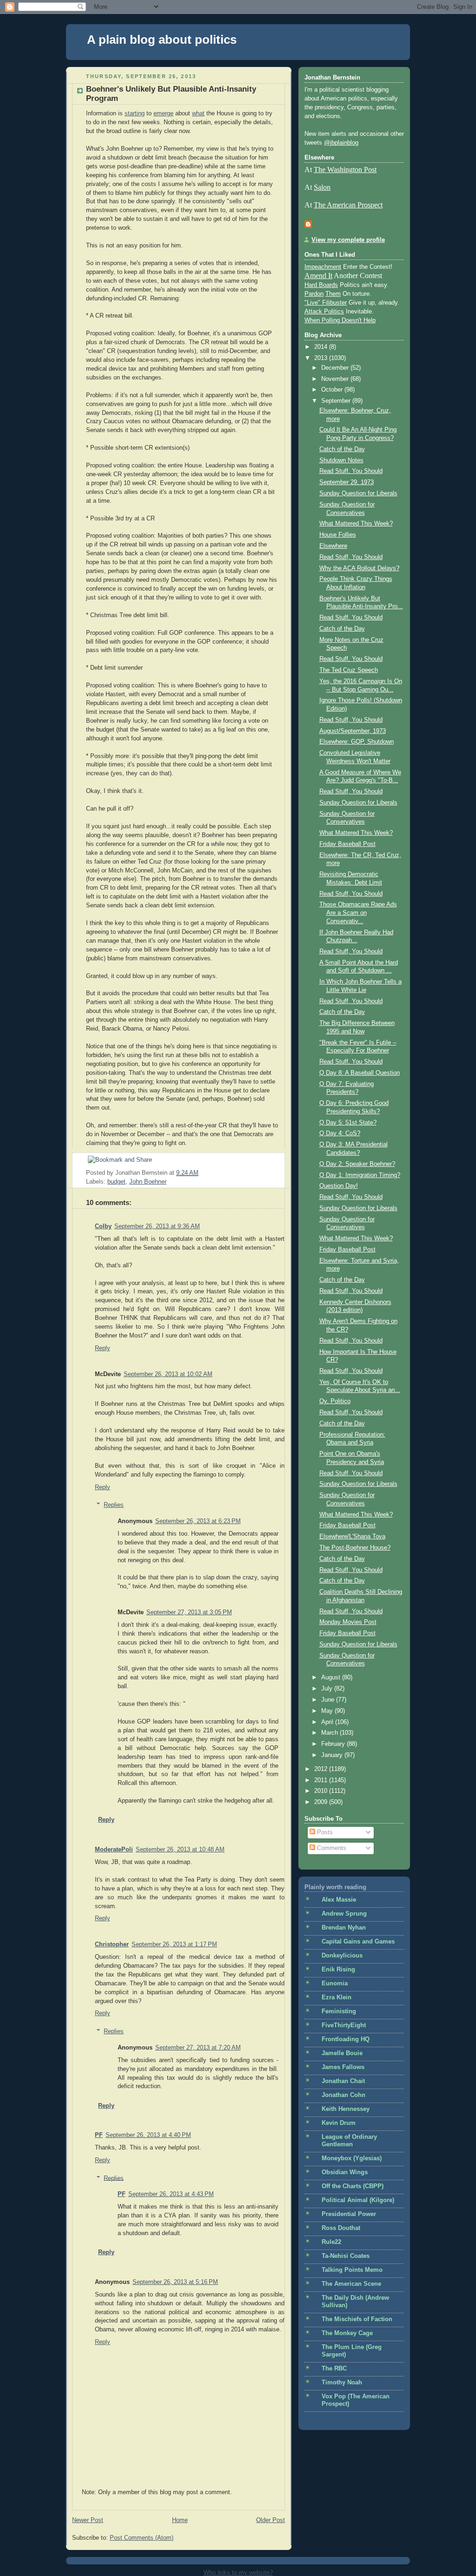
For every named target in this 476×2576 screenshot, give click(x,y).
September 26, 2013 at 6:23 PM (198, 1521)
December (336, 368)
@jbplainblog (341, 143)
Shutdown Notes (341, 460)
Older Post (271, 2520)
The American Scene (351, 2284)
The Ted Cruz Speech (349, 670)
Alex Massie (339, 1900)
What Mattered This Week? (356, 524)
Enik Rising (338, 1970)
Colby (103, 1226)
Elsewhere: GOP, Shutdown (357, 742)
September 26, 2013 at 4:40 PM (148, 2135)
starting (135, 113)
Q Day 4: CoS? (340, 1133)
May (328, 1711)
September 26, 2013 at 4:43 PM (171, 2194)
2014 (322, 347)
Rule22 (331, 2242)
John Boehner (148, 1182)
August (332, 1677)
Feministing (339, 2011)
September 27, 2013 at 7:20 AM (198, 2048)
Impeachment (323, 267)
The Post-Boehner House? (355, 1548)
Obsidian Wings (345, 2172)
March (331, 1733)
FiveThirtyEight (344, 2025)
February (334, 1744)
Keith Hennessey (346, 2109)
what (198, 113)
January (333, 1755)
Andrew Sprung (344, 1914)
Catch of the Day (342, 449)
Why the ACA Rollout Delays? (359, 568)
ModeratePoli (114, 1850)
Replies (114, 1505)
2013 (322, 358)
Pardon (314, 294)
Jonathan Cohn (344, 2095)
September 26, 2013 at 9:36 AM (157, 1226)
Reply (102, 1348)
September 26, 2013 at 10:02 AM (168, 1374)
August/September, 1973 (353, 731)
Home (180, 2520)
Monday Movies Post (348, 1622)
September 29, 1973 (347, 482)
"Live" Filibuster (326, 303)
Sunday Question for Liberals (358, 493)
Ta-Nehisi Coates (346, 2256)
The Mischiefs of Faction (357, 2319)
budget (116, 1182)
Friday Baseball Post (347, 844)
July (328, 1689)
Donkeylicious (342, 1956)
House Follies (338, 535)
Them (333, 294)
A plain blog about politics (162, 40)
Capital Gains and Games (358, 1942)
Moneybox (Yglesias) (352, 2158)
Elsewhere (333, 546)
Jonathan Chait (343, 2081)
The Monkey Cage (347, 2333)
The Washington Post (345, 170)
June (329, 1700)
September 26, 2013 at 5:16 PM (175, 2282)
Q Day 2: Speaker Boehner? (357, 1164)
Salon (322, 187)
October (333, 390)
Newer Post (88, 2520)
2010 (322, 1791)
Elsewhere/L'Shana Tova (352, 1537)
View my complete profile (348, 240)
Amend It (318, 276)
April (328, 1722)
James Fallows (343, 2067)
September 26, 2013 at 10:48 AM (180, 1850)
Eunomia (335, 1984)
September (337, 401)
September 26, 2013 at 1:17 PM (174, 1944)
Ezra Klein (337, 1997)
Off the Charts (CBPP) (353, 2186)
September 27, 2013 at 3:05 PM (189, 1612)
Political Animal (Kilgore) (358, 2200)
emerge (163, 113)
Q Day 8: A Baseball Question (360, 1073)
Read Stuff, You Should (351, 471)
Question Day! (339, 1186)
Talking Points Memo (352, 2270)
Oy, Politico (335, 1401)
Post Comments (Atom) (142, 2538)
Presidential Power (349, 2214)
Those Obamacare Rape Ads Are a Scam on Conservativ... (358, 913)
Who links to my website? (238, 2573)
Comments (331, 1848)
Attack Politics (324, 312)
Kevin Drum (339, 2123)
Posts (324, 1832)
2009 (322, 1802)
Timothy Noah (342, 2383)
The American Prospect (348, 205)
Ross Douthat (341, 2228)
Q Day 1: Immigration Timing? (360, 1175)
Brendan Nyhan (344, 1928)
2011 (322, 1780)
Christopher (112, 1944)
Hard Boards (321, 285)
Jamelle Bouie (342, 2053)
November (336, 379)
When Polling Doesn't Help (340, 320)
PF (99, 2135)
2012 (322, 1769)
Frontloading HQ (346, 2039)
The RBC (334, 2369)
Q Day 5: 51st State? (348, 1123)
